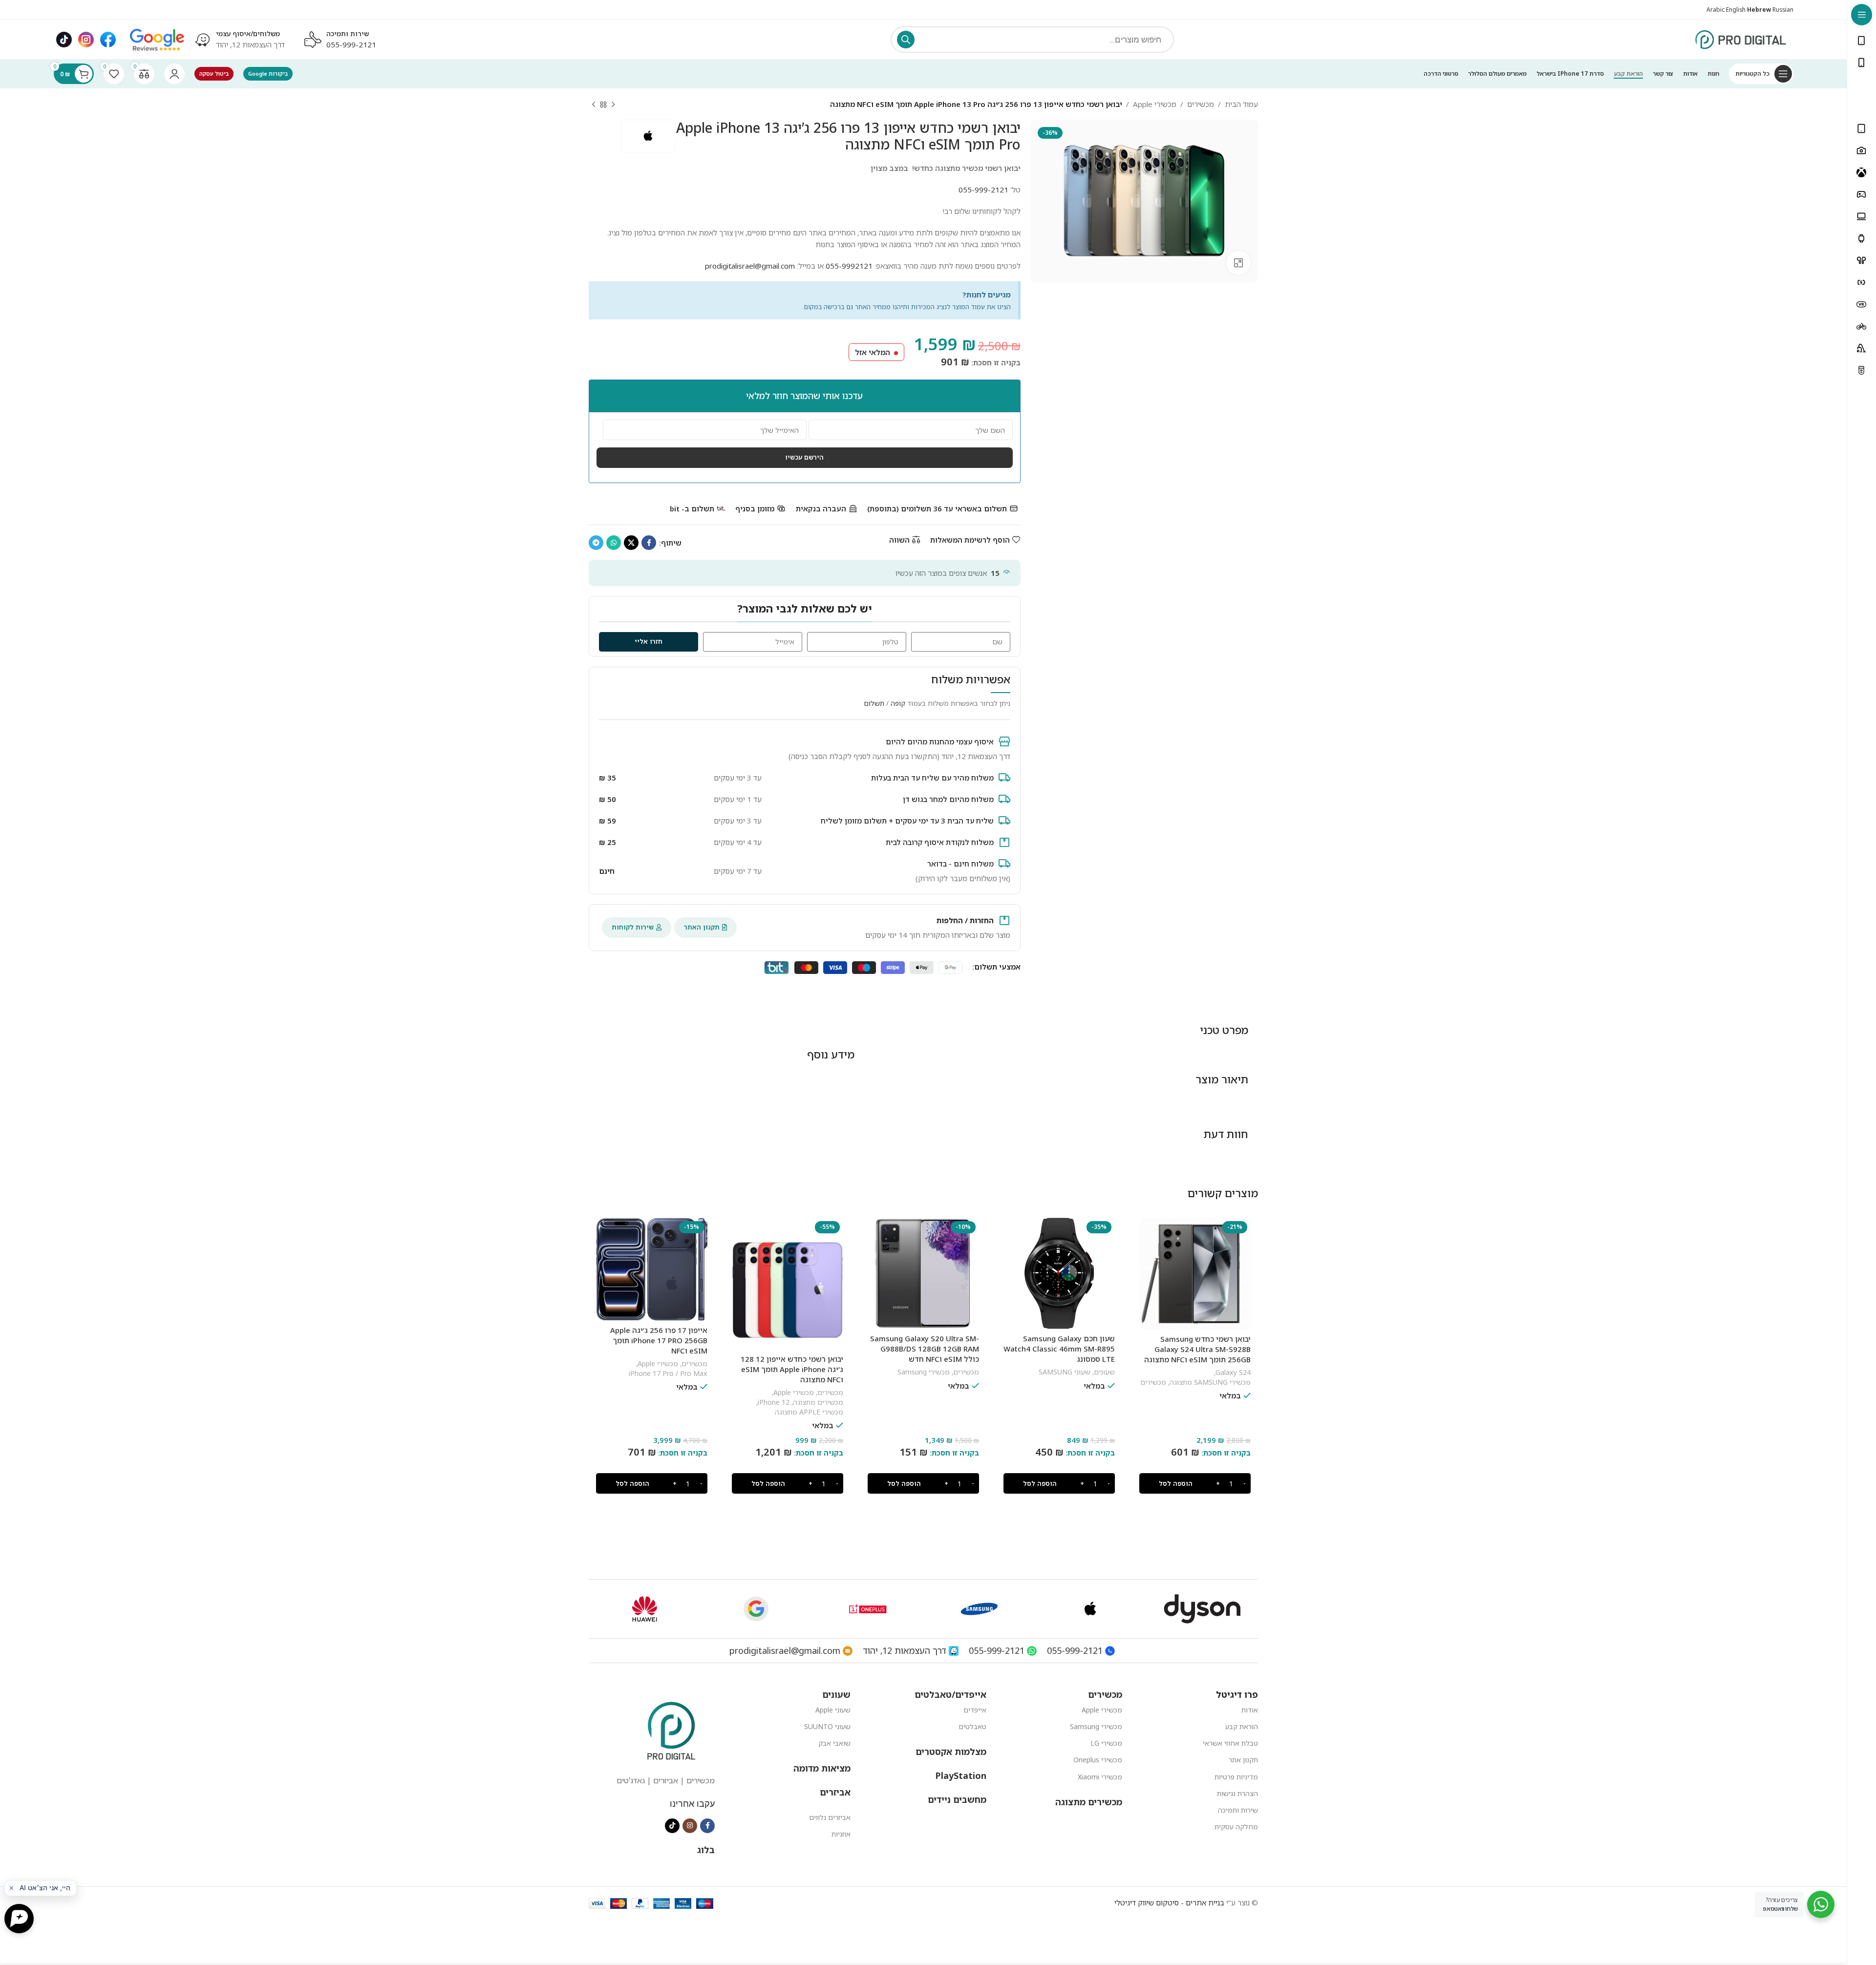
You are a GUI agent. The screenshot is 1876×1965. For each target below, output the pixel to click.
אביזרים (835, 1792)
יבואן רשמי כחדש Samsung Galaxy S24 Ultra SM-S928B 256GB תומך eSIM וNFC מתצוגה (1197, 1349)
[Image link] (157, 39)
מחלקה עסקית (1236, 1827)
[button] (1195, 1483)
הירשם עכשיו (804, 457)
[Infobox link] (239, 40)
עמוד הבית (1241, 104)
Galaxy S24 (1233, 1372)
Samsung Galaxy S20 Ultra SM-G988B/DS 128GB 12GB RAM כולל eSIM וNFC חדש (925, 1349)
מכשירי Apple (1155, 104)
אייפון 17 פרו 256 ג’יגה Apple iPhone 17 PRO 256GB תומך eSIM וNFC (659, 1340)
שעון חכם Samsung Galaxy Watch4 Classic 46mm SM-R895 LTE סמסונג (1059, 1349)
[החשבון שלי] (174, 74)
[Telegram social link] (596, 543)
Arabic (1716, 10)
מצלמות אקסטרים (951, 1752)
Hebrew (1759, 10)
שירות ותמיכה (1238, 1810)
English (1736, 10)
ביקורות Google (268, 74)
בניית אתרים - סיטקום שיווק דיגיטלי (1169, 1902)
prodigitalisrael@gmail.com (750, 266)
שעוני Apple (833, 1710)
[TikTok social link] (672, 1826)
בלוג (706, 1850)
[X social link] (631, 543)
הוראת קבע (1242, 1726)
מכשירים (1201, 104)
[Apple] (1090, 1609)
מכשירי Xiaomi (1100, 1777)
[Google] (756, 1609)
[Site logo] (1741, 39)
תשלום (874, 703)
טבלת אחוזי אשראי (1230, 1743)
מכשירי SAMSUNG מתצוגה (1210, 1382)
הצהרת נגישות (1237, 1793)
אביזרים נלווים (830, 1817)
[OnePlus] (868, 1609)
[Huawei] (644, 1609)
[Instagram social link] (690, 1826)
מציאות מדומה (822, 1768)
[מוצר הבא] (594, 105)
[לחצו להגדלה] (1238, 263)
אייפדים (975, 1710)
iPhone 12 (774, 1402)
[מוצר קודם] (613, 105)
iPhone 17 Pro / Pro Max (668, 1373)
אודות (1250, 1710)
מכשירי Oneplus (1098, 1760)
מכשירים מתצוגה (818, 1402)
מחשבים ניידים (957, 1799)
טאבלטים (972, 1726)
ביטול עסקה (214, 74)
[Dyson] (1202, 1609)
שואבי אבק (834, 1743)
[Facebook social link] (649, 543)
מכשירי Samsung (924, 1372)
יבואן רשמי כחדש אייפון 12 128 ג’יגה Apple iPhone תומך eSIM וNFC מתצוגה (792, 1369)
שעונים (1104, 1372)
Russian (1783, 10)
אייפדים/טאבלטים (950, 1694)
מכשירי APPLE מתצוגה (809, 1412)
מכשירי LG (1106, 1743)
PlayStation (961, 1775)
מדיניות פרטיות (1236, 1777)
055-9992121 (849, 266)
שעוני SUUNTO (827, 1726)
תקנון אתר (1243, 1760)
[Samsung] (979, 1609)
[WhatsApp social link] (614, 543)
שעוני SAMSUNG (1065, 1372)
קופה (898, 703)
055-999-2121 (351, 44)
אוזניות (841, 1834)
